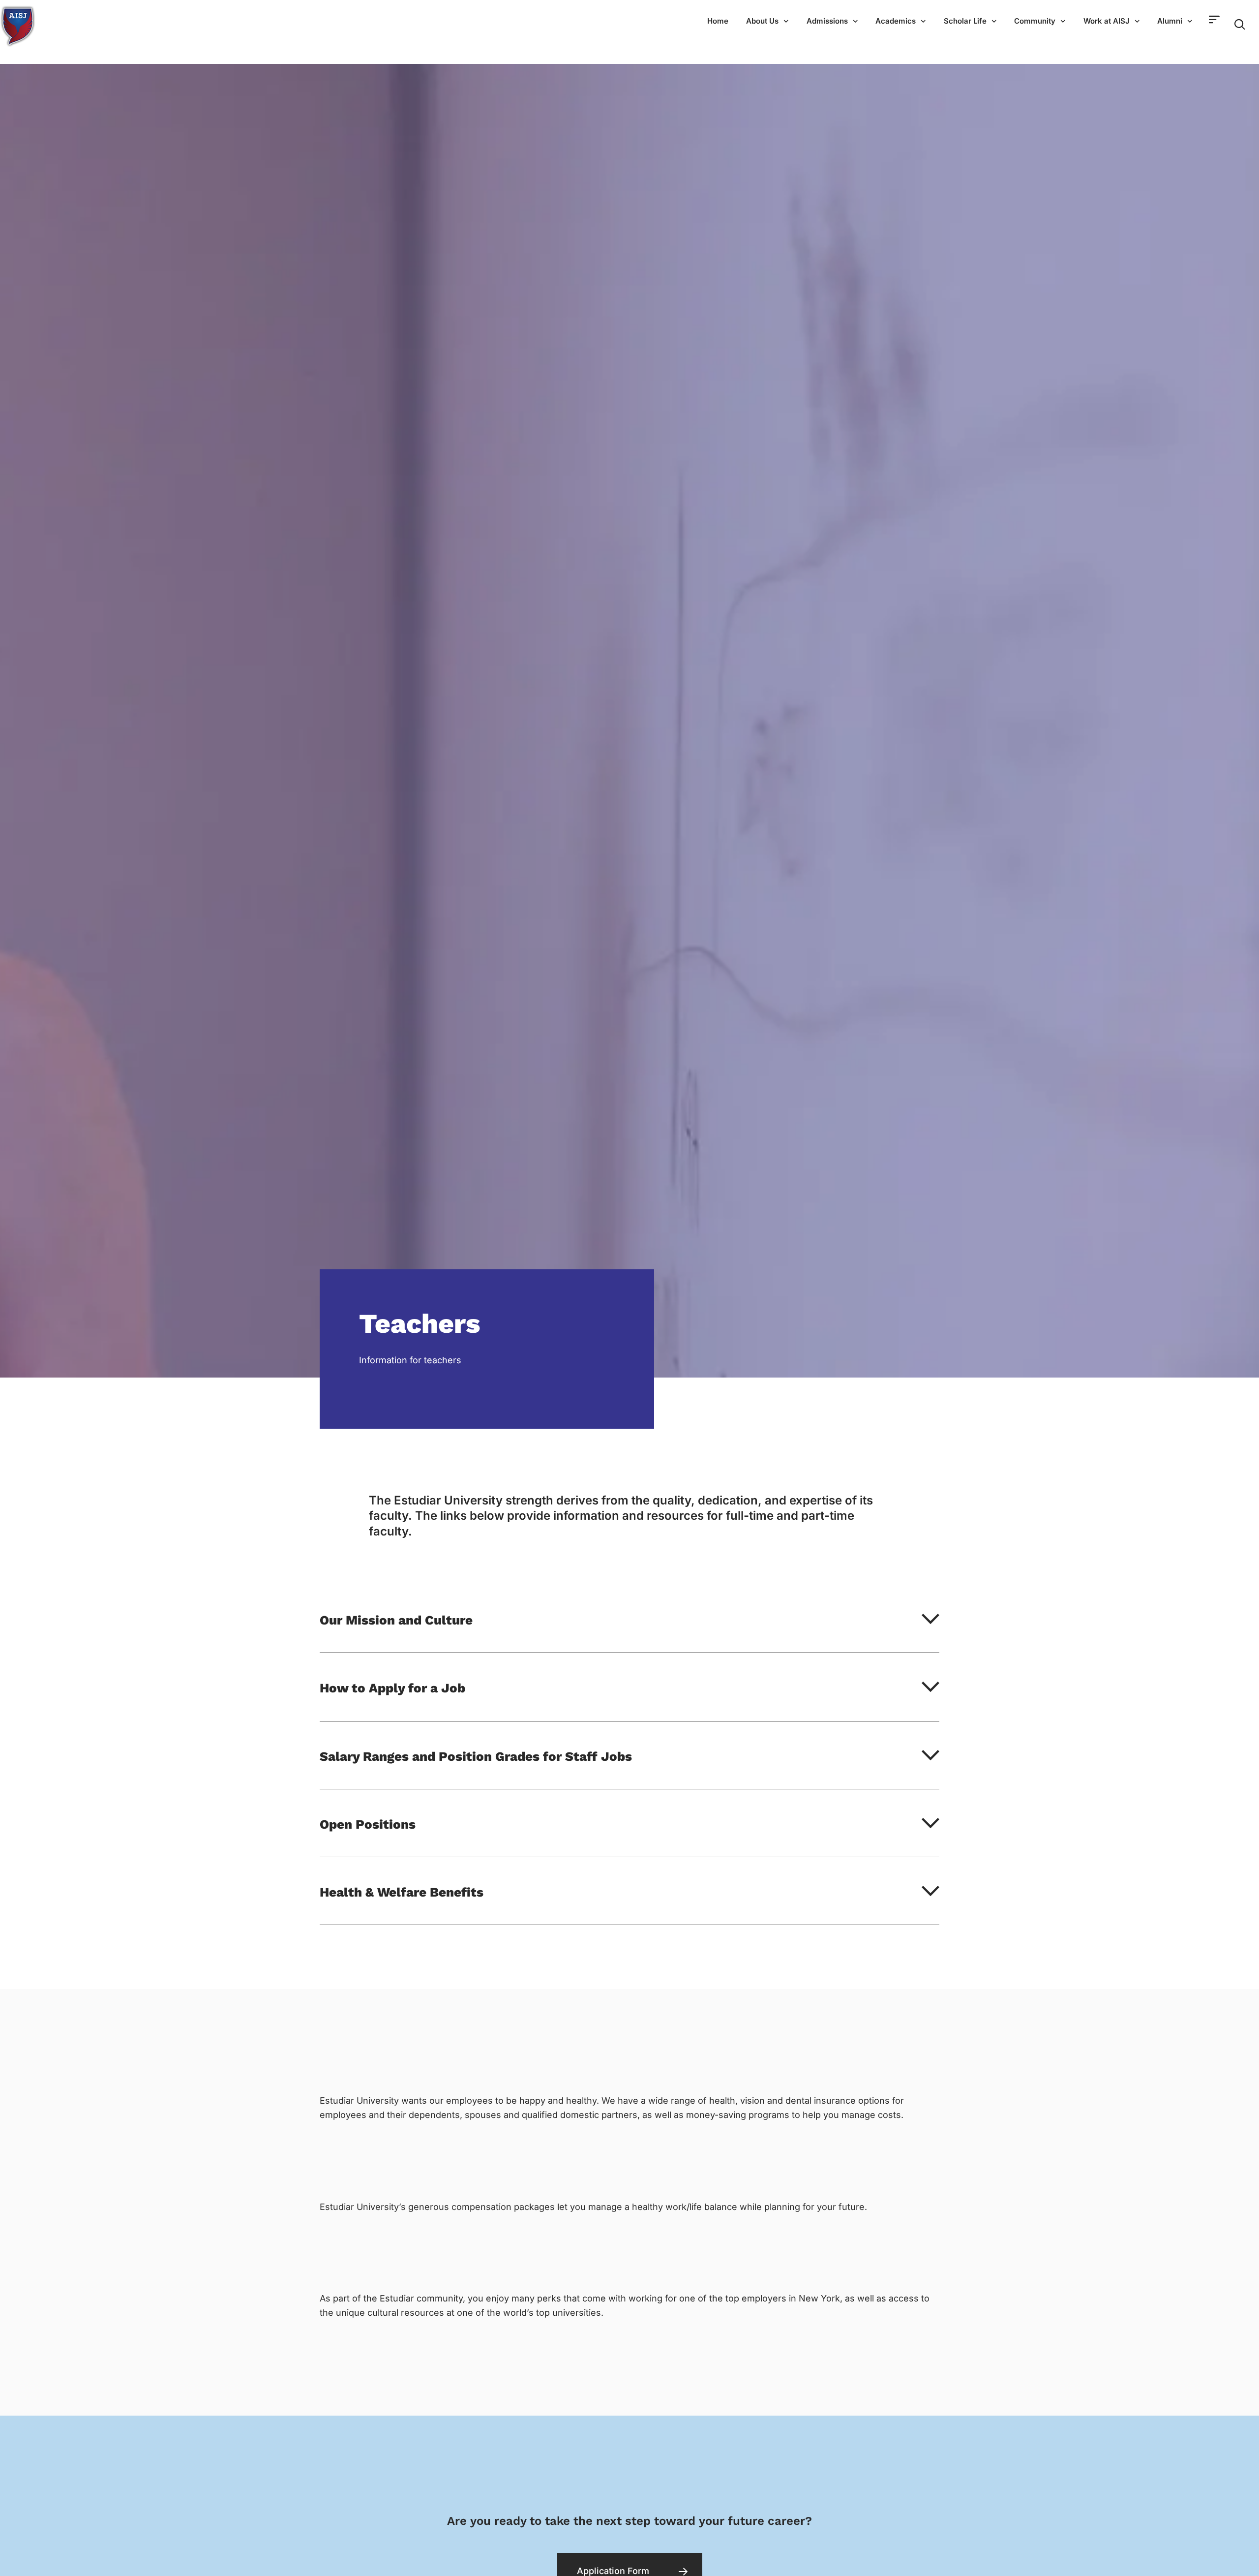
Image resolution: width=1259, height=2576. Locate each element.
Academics (896, 21)
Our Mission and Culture (396, 1620)
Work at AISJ (1107, 21)
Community (1035, 21)
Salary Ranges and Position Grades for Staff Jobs (476, 1756)
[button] (629, 1631)
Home (718, 21)
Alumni (1170, 21)
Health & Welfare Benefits (402, 1892)
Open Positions (368, 1824)
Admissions (827, 21)
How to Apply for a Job (392, 1688)
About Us (762, 21)
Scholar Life (965, 21)
